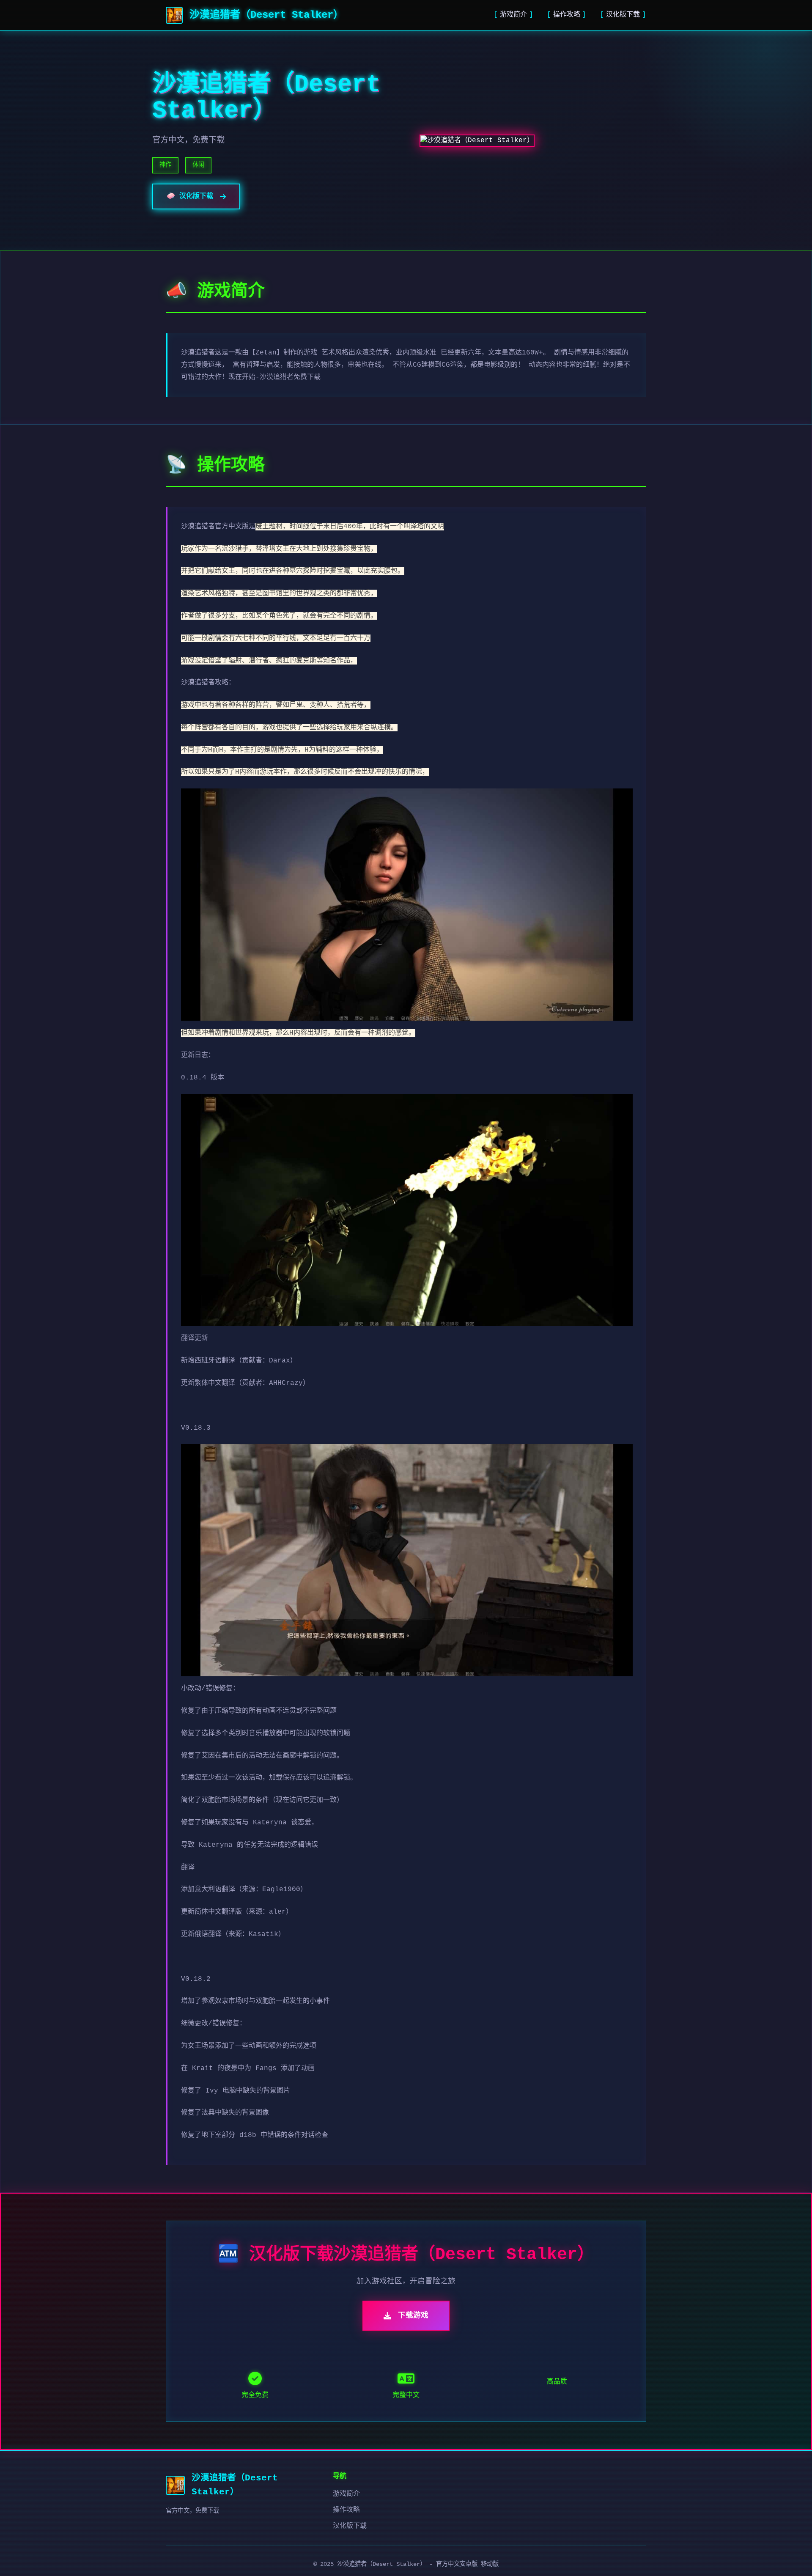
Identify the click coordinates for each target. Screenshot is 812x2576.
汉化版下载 (623, 15)
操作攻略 (567, 15)
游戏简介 (513, 15)
